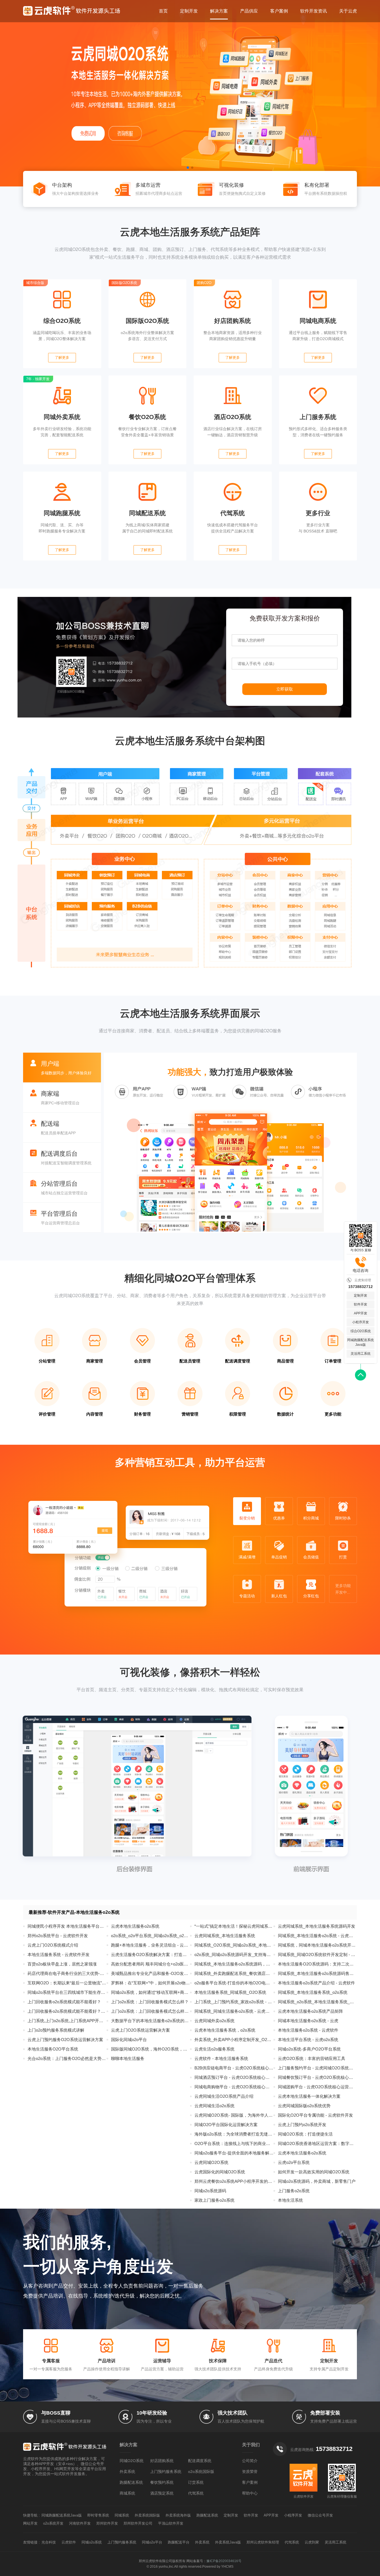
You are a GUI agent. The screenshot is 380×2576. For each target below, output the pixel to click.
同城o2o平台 (152, 2542)
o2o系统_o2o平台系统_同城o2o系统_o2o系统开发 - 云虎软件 (150, 1936)
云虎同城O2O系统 (211, 2162)
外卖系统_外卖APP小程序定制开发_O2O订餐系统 (234, 2040)
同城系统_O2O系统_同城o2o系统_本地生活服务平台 (234, 1945)
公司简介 (250, 2461)
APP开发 (361, 1313)
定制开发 (189, 11)
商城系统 (127, 2493)
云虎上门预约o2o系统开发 (302, 2125)
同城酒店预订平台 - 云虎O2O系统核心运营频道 (234, 2077)
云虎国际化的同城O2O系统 (220, 2172)
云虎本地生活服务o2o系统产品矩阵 (310, 2011)
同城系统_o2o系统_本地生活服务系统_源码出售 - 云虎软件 (317, 2002)
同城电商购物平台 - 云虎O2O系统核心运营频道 (234, 2087)
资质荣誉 (250, 2472)
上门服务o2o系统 (294, 2191)
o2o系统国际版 (201, 2472)
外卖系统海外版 (178, 2515)
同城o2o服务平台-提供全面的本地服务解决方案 (234, 2153)
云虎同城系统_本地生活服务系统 (225, 1936)
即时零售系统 (98, 2515)
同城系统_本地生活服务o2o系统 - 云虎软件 (317, 1936)
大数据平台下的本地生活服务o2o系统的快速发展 (150, 2021)
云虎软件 (69, 2542)
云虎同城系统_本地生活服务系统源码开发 (317, 1926)
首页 (163, 11)
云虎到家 (312, 2542)
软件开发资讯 (314, 11)
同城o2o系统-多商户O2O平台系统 (309, 2049)
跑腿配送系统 (131, 2482)
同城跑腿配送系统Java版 (361, 1342)
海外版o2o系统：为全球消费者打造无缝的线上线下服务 (234, 2134)
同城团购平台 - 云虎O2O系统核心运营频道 (317, 2087)
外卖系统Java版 (228, 2542)
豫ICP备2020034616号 (224, 2561)
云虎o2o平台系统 (294, 2162)
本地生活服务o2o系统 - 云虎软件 (308, 2030)
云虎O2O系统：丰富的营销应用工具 (312, 2058)
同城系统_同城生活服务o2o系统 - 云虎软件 (234, 2011)
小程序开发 (361, 1322)
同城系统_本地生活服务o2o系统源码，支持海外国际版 (234, 1964)
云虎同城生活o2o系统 (214, 2106)
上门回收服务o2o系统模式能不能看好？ (64, 2002)
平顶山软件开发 (171, 2523)
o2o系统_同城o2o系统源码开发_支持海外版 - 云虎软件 (234, 1955)
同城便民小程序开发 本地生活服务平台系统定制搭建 (67, 1926)
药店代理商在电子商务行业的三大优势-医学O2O (67, 1973)
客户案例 (279, 11)
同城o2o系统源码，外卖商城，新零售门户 (317, 2181)
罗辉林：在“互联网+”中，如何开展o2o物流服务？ (150, 1983)
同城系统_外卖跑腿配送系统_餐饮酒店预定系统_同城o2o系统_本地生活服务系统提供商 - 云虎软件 (234, 1973)
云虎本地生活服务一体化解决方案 (309, 2096)
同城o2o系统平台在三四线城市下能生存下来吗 (67, 1992)
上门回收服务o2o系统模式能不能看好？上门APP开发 (67, 2011)
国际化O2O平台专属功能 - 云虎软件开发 (315, 2115)
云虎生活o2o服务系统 (214, 2049)
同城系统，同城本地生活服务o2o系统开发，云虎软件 (317, 1945)
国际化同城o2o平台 (129, 2040)
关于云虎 (348, 11)
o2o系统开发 (53, 2523)
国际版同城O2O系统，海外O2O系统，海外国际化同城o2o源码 (150, 2049)
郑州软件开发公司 (138, 2523)
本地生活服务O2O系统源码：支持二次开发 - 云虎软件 (317, 1964)
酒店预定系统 (162, 2493)
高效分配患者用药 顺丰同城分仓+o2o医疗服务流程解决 (150, 1964)
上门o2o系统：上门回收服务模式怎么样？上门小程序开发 (150, 2011)
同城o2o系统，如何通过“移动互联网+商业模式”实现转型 (150, 1992)
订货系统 (196, 2482)
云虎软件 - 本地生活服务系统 (221, 2058)
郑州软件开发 (107, 2523)
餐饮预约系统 (162, 2482)
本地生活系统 (290, 2200)
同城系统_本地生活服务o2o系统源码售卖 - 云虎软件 (317, 1973)
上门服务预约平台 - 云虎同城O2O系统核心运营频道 (317, 2068)
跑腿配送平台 (179, 2542)
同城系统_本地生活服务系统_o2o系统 (313, 1992)
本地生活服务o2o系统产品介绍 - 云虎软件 (316, 1983)
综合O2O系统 (361, 1331)
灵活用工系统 (361, 1354)
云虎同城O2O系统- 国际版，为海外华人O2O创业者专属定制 (234, 2115)
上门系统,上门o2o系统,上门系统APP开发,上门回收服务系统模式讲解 (67, 2021)
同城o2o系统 (92, 2542)
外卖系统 (127, 2472)
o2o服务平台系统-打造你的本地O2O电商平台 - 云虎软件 (234, 1983)
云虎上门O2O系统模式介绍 (53, 1945)
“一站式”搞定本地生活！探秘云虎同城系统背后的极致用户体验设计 (234, 1926)
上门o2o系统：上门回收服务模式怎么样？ (150, 2002)
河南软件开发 (80, 2523)
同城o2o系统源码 (210, 2191)
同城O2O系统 (132, 2461)
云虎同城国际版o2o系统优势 (304, 2106)
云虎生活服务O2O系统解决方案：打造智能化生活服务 (150, 1955)
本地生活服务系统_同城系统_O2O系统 (230, 1992)
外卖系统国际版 (147, 2515)
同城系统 (122, 2515)
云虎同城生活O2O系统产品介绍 (224, 2096)
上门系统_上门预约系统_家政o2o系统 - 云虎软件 (234, 2002)
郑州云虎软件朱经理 (263, 2542)
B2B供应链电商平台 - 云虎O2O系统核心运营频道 (234, 2068)
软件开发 (361, 1304)
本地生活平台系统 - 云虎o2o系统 (308, 2040)
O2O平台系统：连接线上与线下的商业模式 (234, 2143)
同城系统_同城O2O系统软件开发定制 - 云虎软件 (317, 1955)
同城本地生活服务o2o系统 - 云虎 (308, 2021)
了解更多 (62, 357)
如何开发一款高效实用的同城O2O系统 (314, 2172)
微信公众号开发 (320, 2515)
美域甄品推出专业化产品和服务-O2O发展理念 (150, 1973)
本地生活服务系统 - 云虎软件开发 (59, 1955)
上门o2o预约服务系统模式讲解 (56, 2030)
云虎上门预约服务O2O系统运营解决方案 (65, 2040)
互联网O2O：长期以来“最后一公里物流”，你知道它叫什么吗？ (67, 1983)
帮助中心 (250, 2493)
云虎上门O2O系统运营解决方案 (140, 2030)
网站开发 (30, 2523)
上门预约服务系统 (166, 2472)
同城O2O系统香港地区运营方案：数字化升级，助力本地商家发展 (317, 2143)
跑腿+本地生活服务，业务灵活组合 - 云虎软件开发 (150, 1945)
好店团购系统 (162, 2461)
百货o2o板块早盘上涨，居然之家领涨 (62, 1964)
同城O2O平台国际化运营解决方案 (226, 2125)
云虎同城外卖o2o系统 (214, 2021)
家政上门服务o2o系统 (214, 2200)
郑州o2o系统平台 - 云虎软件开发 (58, 1936)
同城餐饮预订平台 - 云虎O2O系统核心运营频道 (317, 2077)
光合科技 (49, 2542)
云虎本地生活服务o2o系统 (135, 1926)
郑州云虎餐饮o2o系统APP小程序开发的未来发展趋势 (234, 2181)
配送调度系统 (200, 2461)
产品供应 (249, 11)
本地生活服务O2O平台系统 (53, 2049)
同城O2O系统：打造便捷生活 (305, 2134)
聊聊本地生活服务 (128, 2058)
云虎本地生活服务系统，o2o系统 (225, 2030)
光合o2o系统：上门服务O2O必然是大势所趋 (67, 2058)
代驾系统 (196, 2493)
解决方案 (219, 11)
